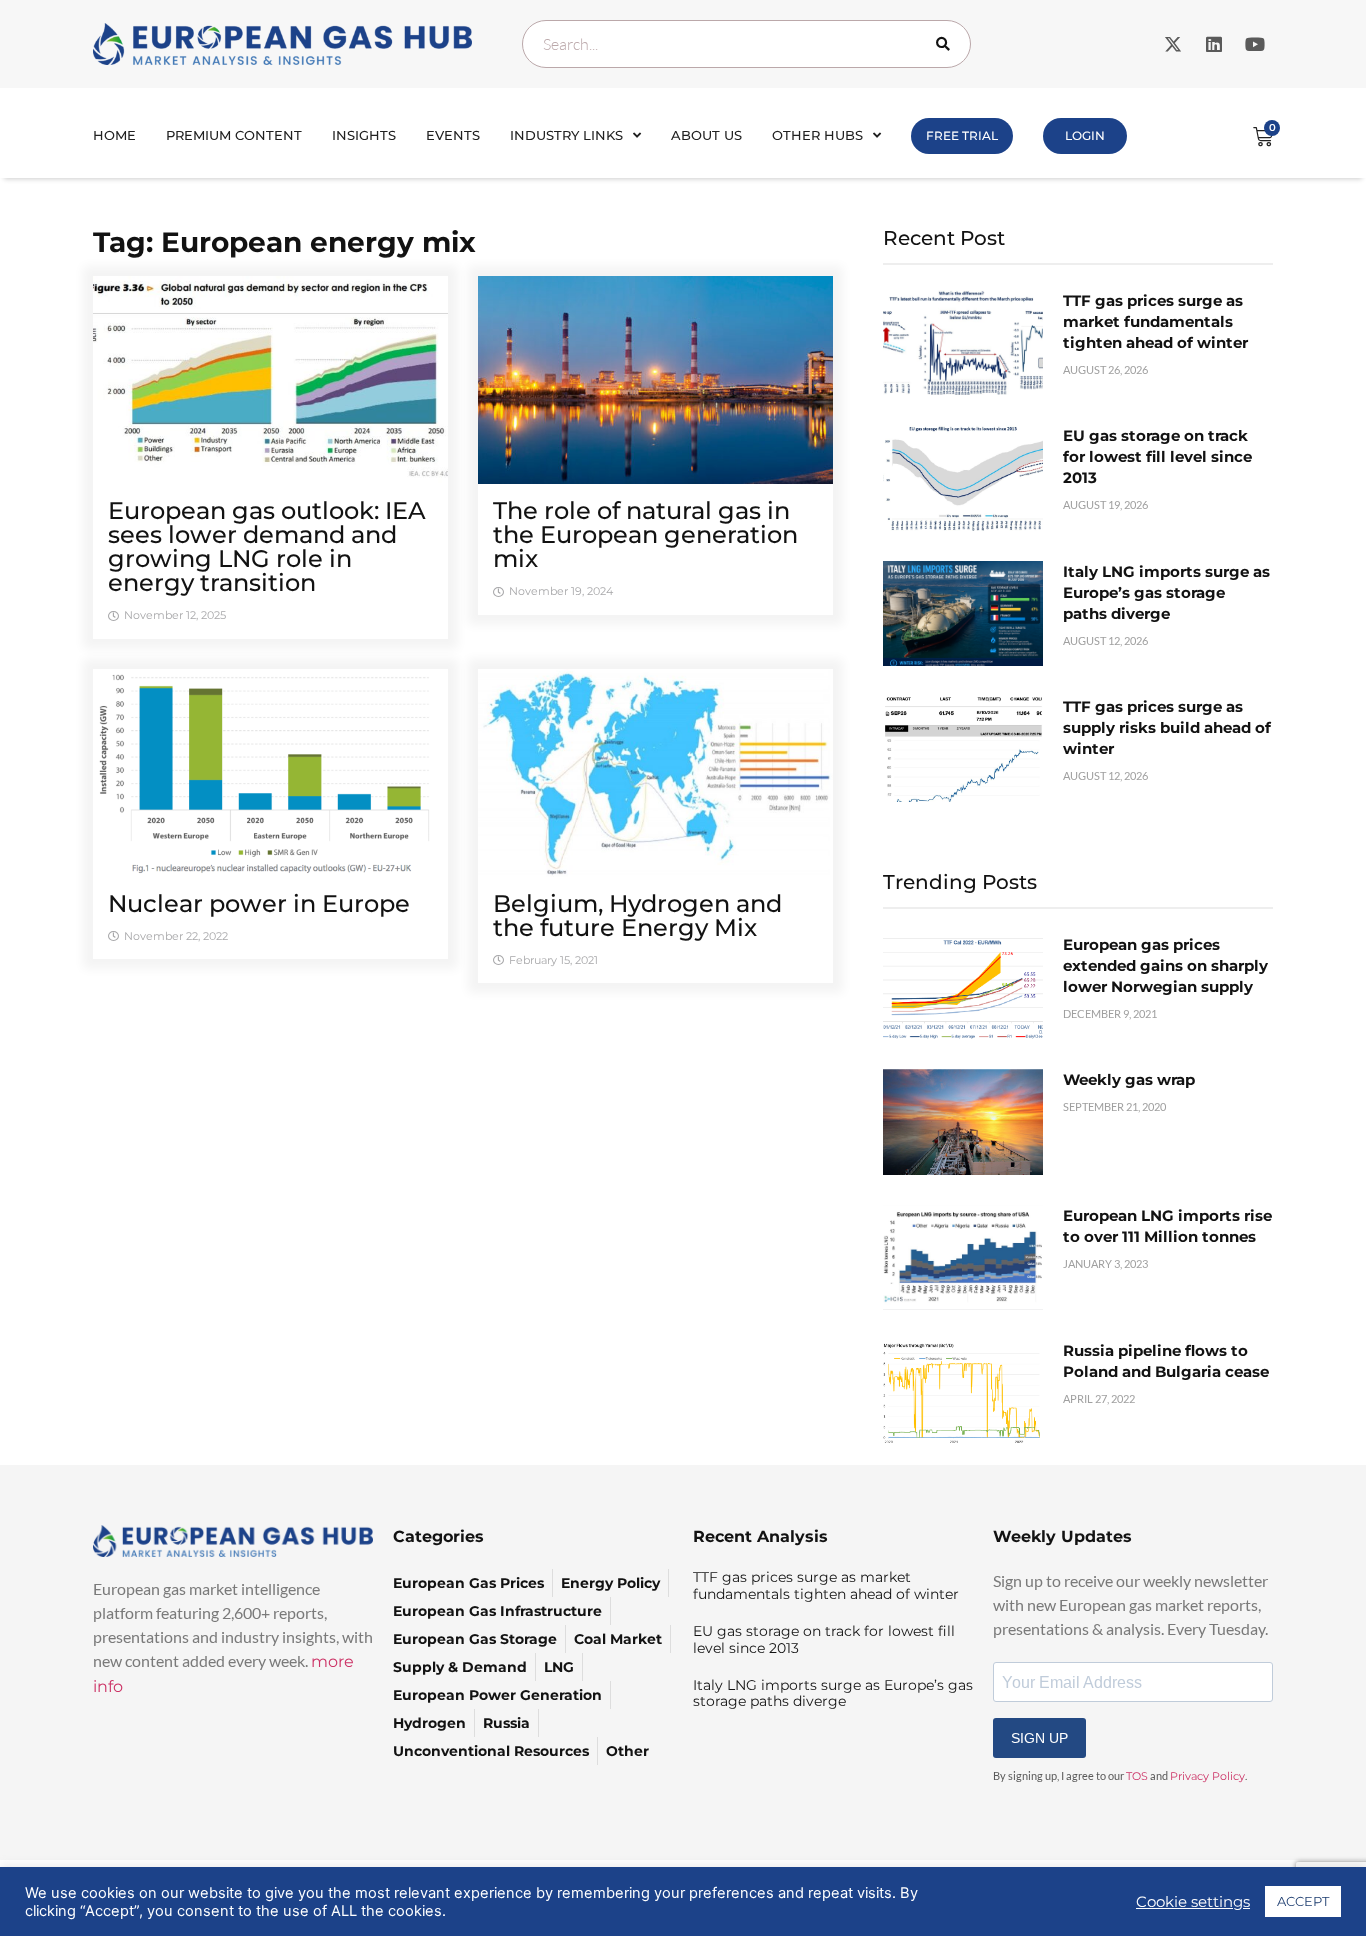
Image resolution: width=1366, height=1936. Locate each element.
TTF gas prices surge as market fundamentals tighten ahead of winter (1155, 321)
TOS (1137, 1776)
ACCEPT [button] (1303, 1901)
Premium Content (234, 135)
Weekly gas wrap (1129, 1079)
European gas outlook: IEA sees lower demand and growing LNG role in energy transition (267, 546)
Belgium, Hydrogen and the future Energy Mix (637, 915)
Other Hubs (817, 135)
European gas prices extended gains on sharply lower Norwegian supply (1165, 965)
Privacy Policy (1207, 1776)
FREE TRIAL (962, 135)
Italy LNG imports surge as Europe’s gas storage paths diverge (1166, 592)
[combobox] (746, 44)
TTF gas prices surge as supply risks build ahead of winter (1167, 727)
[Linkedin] (1214, 44)
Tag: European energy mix (284, 242)
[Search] (947, 44)
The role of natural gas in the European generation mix (645, 534)
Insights (364, 135)
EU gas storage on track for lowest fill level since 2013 (1157, 456)
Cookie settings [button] (1193, 1902)
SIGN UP (1039, 1738)
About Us (706, 135)
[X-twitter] (1173, 44)
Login (1085, 135)
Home (114, 135)
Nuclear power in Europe (259, 903)
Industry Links (566, 135)
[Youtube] (1255, 44)
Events (453, 135)
